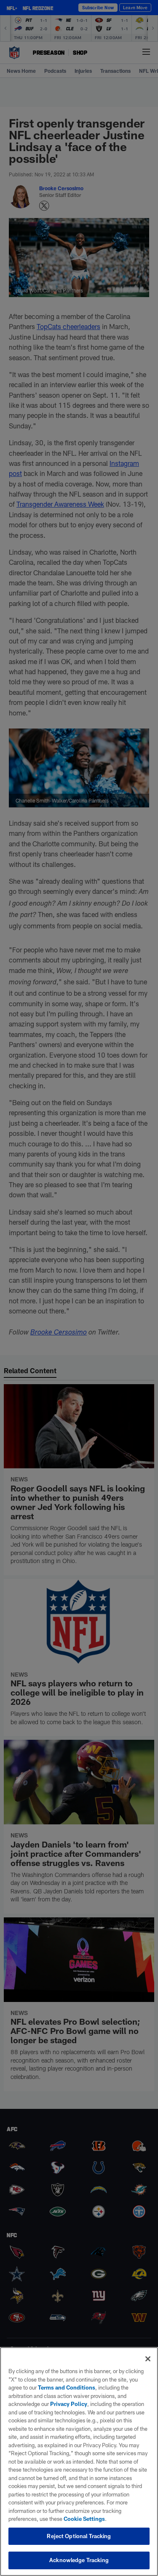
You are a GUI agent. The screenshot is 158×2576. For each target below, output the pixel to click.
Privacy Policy (69, 2404)
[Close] (148, 2359)
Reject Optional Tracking (79, 2536)
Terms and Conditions (67, 2387)
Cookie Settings (84, 2519)
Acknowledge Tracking (79, 2560)
